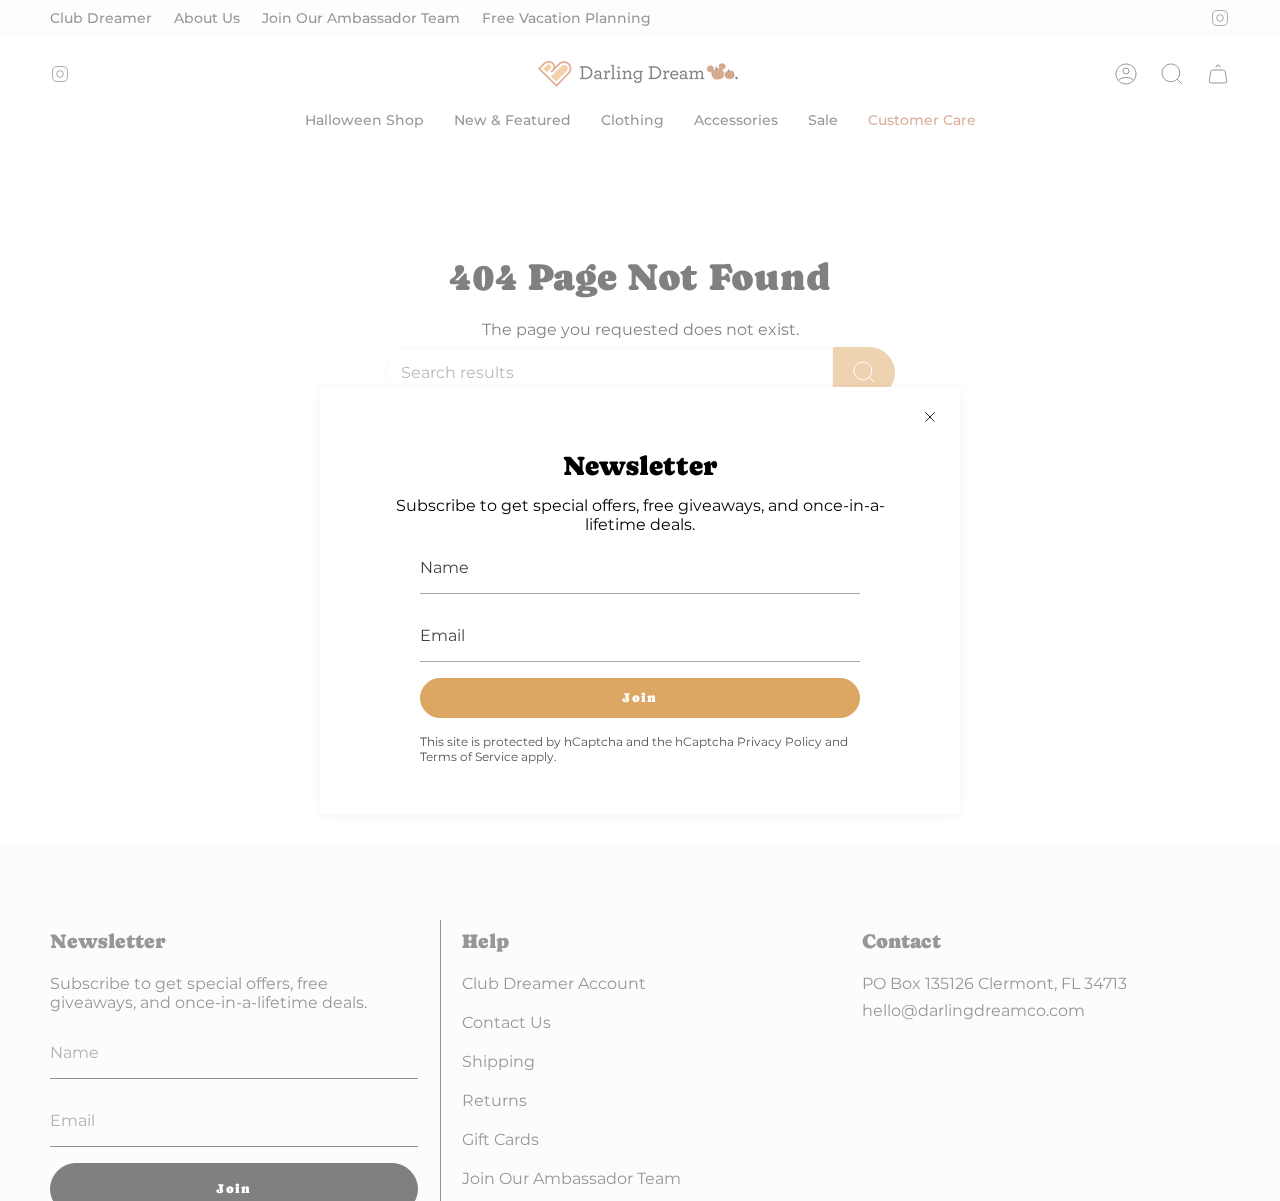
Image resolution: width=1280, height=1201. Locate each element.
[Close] (930, 417)
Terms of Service (469, 756)
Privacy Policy (779, 741)
